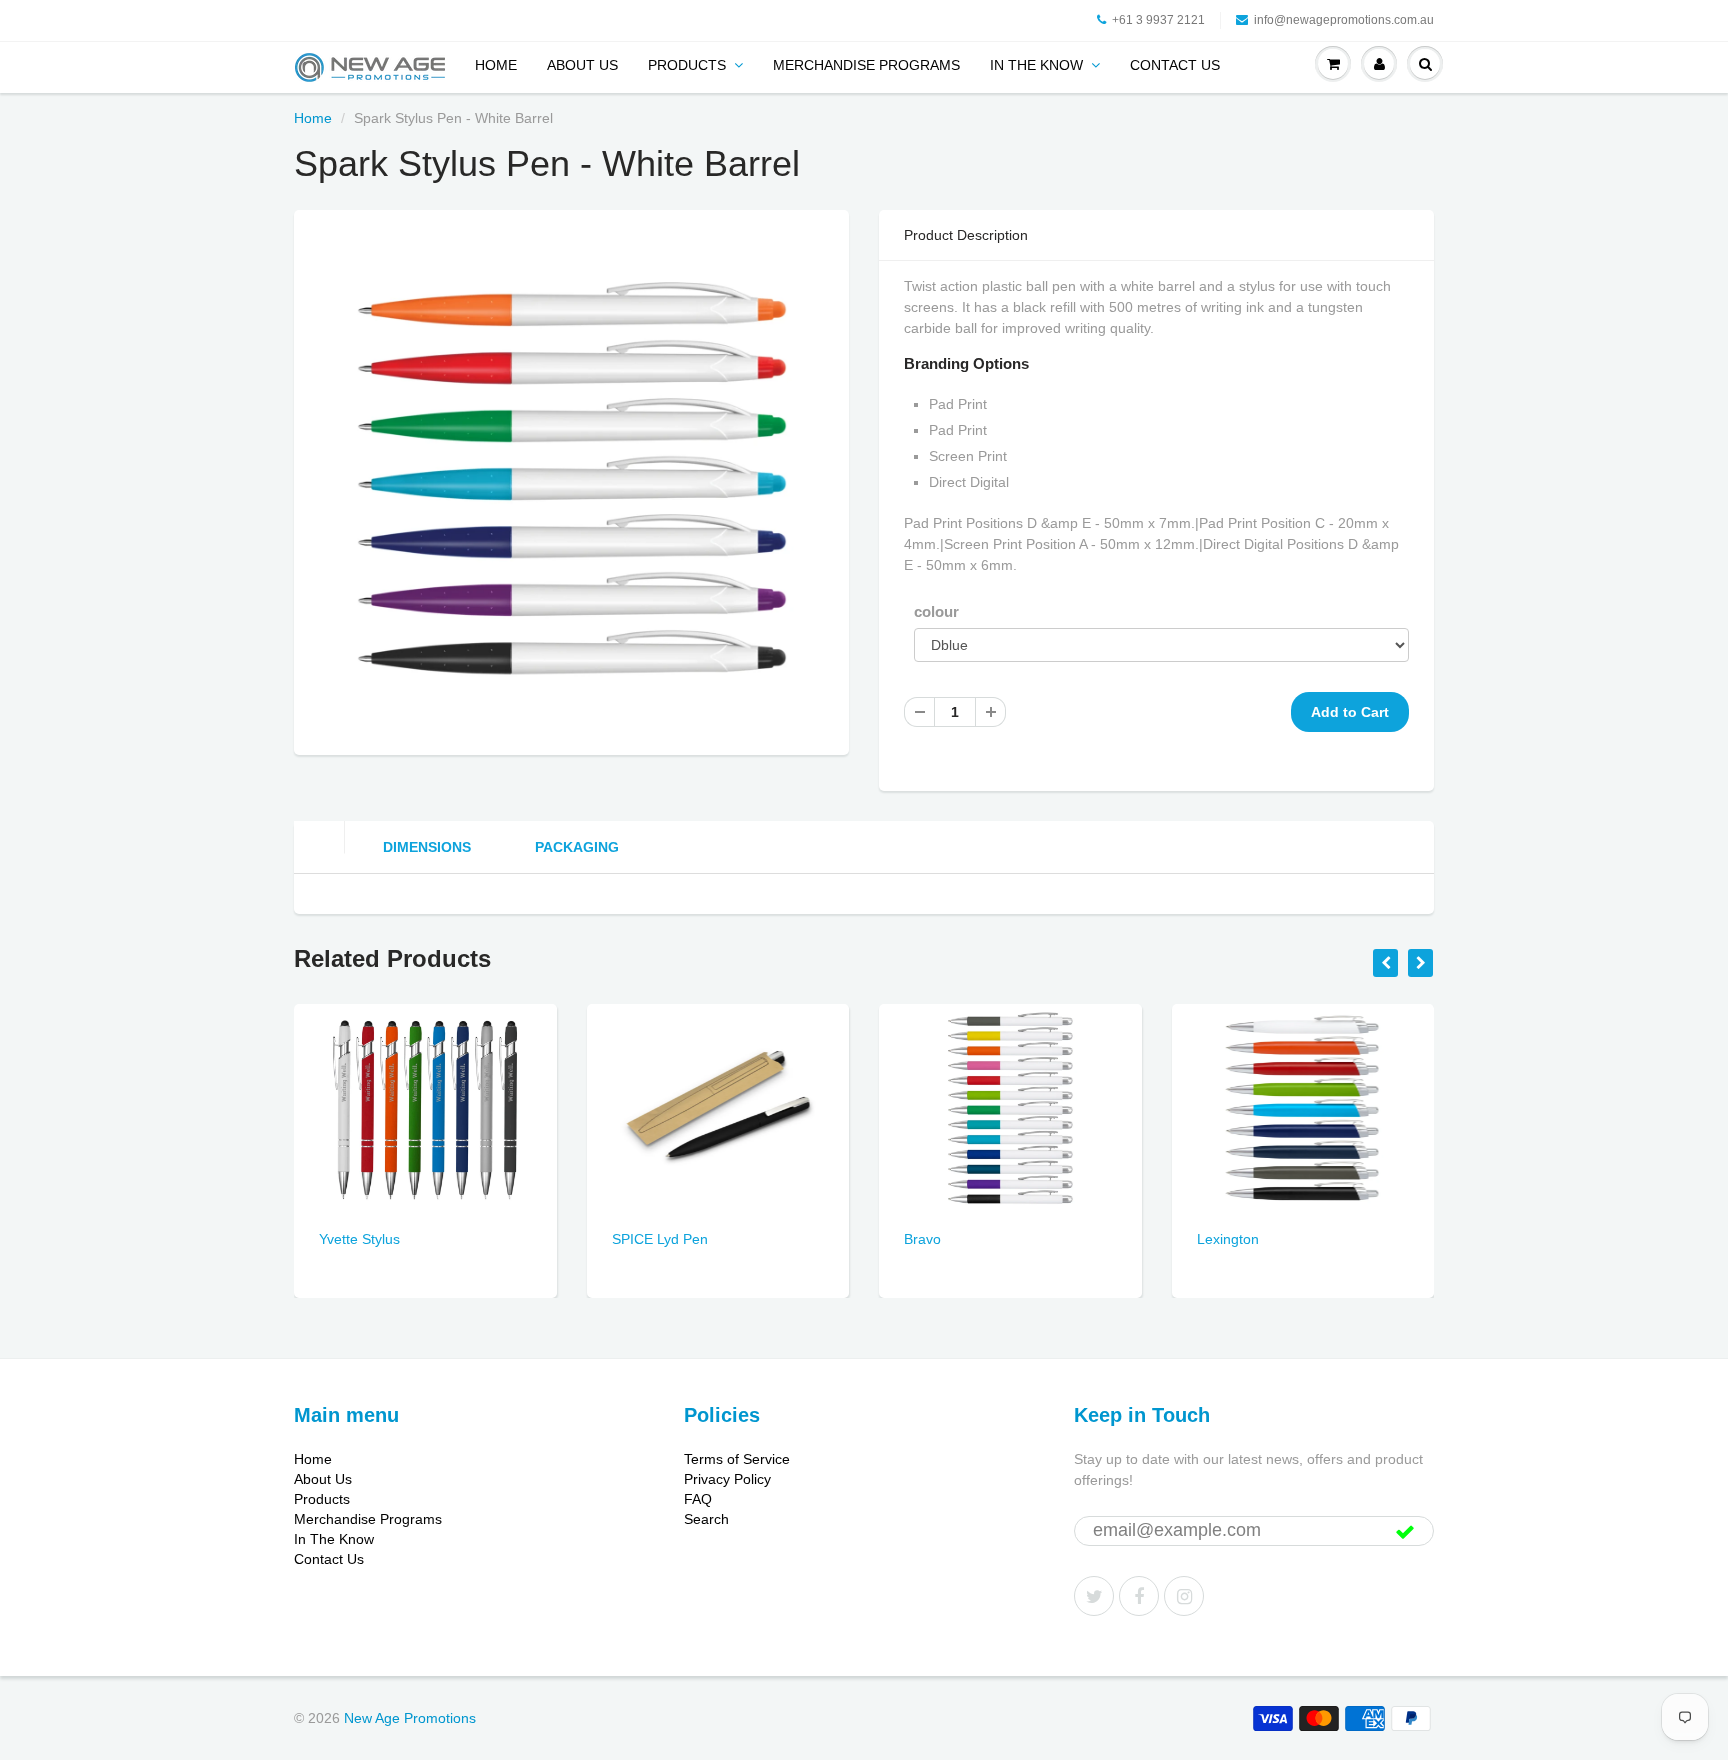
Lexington (1228, 1239)
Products (687, 65)
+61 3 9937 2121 (1158, 20)
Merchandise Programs (866, 65)
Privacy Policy (727, 1479)
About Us (582, 65)
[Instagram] (1184, 1596)
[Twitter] (1094, 1596)
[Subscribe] (1405, 1532)
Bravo (922, 1239)
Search (706, 1519)
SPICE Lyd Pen (660, 1239)
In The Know (1036, 65)
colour (936, 611)
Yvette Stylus (359, 1239)
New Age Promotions (410, 1718)
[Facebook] (1139, 1596)
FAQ (698, 1499)
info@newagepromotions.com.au (1344, 20)
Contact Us (1175, 65)
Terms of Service (737, 1459)
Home (496, 65)
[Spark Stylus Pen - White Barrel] (571, 480)
